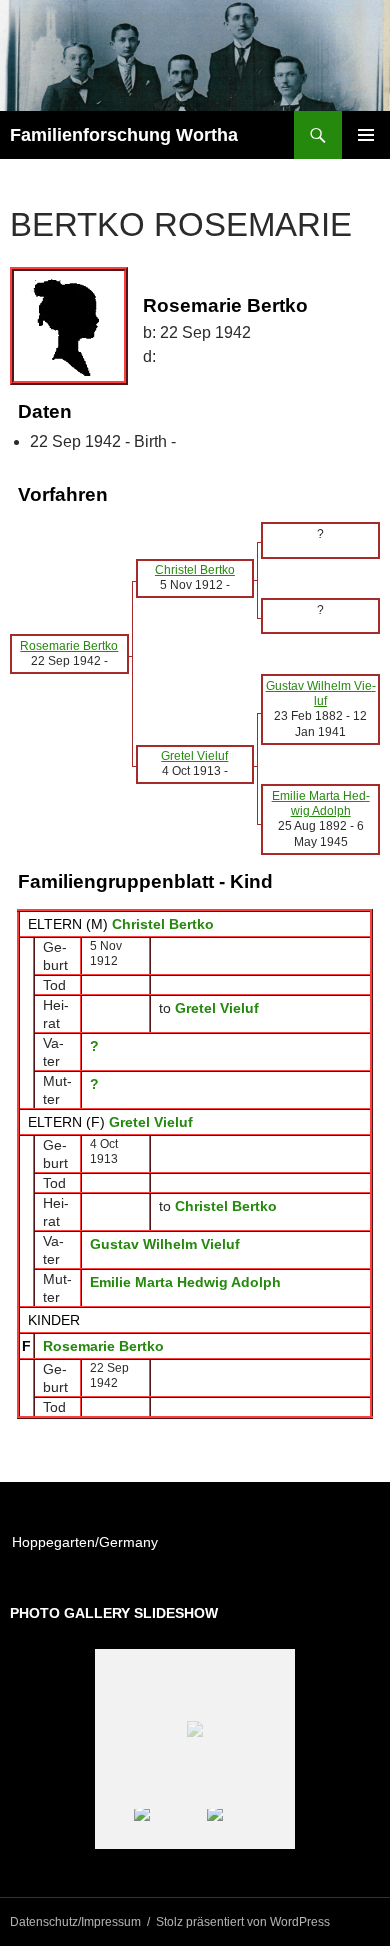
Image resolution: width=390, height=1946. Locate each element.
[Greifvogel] (164, 1829)
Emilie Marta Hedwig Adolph (185, 1282)
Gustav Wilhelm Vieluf (165, 1244)
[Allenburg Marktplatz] (237, 1829)
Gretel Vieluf (151, 1122)
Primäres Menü (366, 135)
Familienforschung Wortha (124, 135)
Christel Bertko (163, 924)
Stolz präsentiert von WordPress (243, 1922)
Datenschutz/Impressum (75, 1922)
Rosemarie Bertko (103, 1346)
